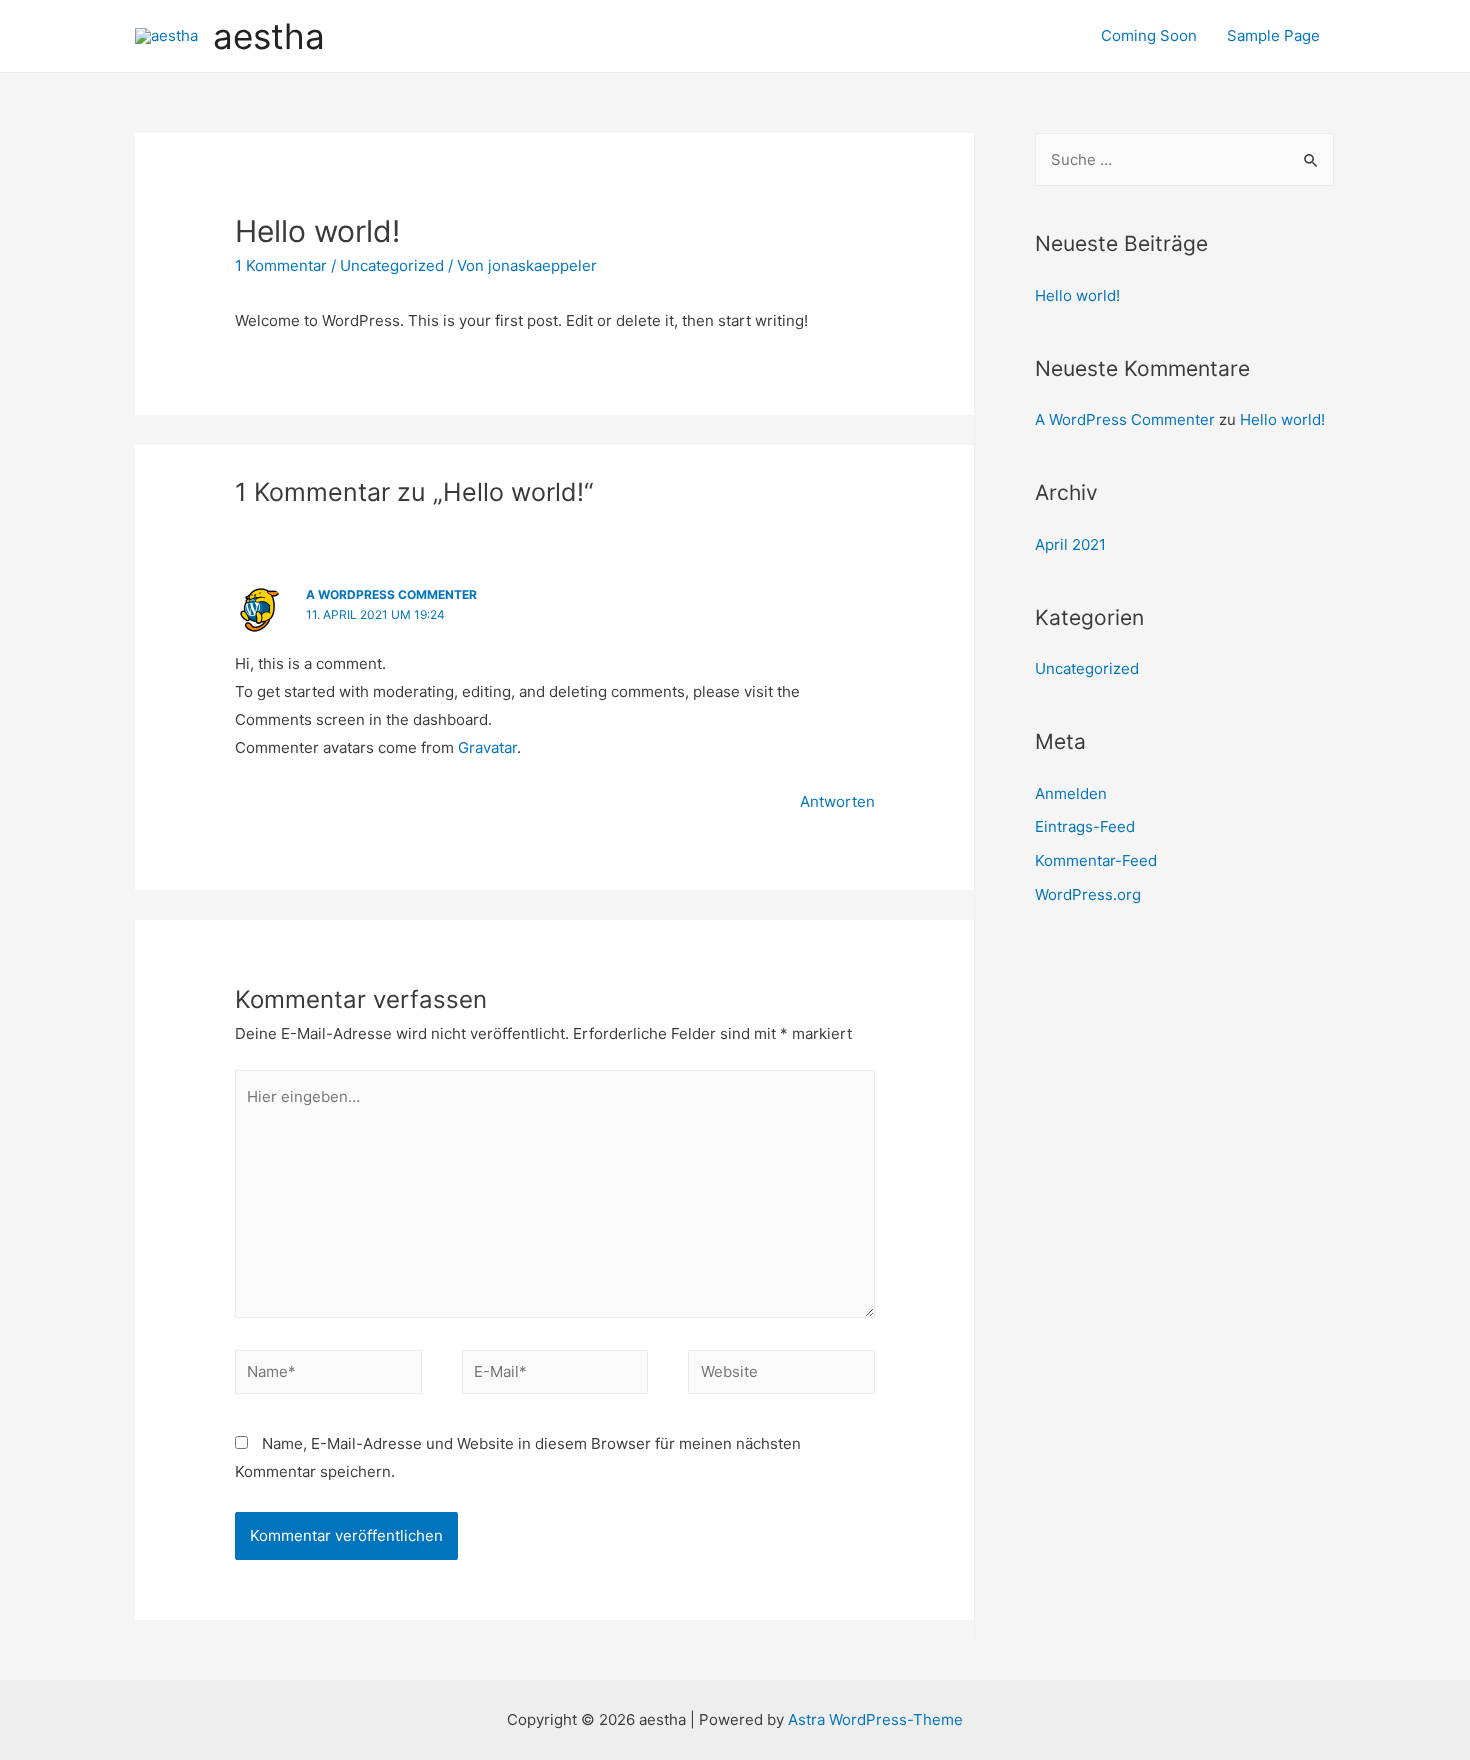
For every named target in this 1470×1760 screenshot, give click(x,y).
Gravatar (487, 747)
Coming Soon (1149, 35)
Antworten (837, 801)
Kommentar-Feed (1096, 860)
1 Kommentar (281, 265)
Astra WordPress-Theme (875, 1719)
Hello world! (1077, 295)
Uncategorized (392, 265)
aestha (269, 36)
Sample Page (1273, 35)
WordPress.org (1088, 894)
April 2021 (1070, 544)
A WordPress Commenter (391, 594)
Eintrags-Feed (1085, 826)
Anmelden (1071, 793)
